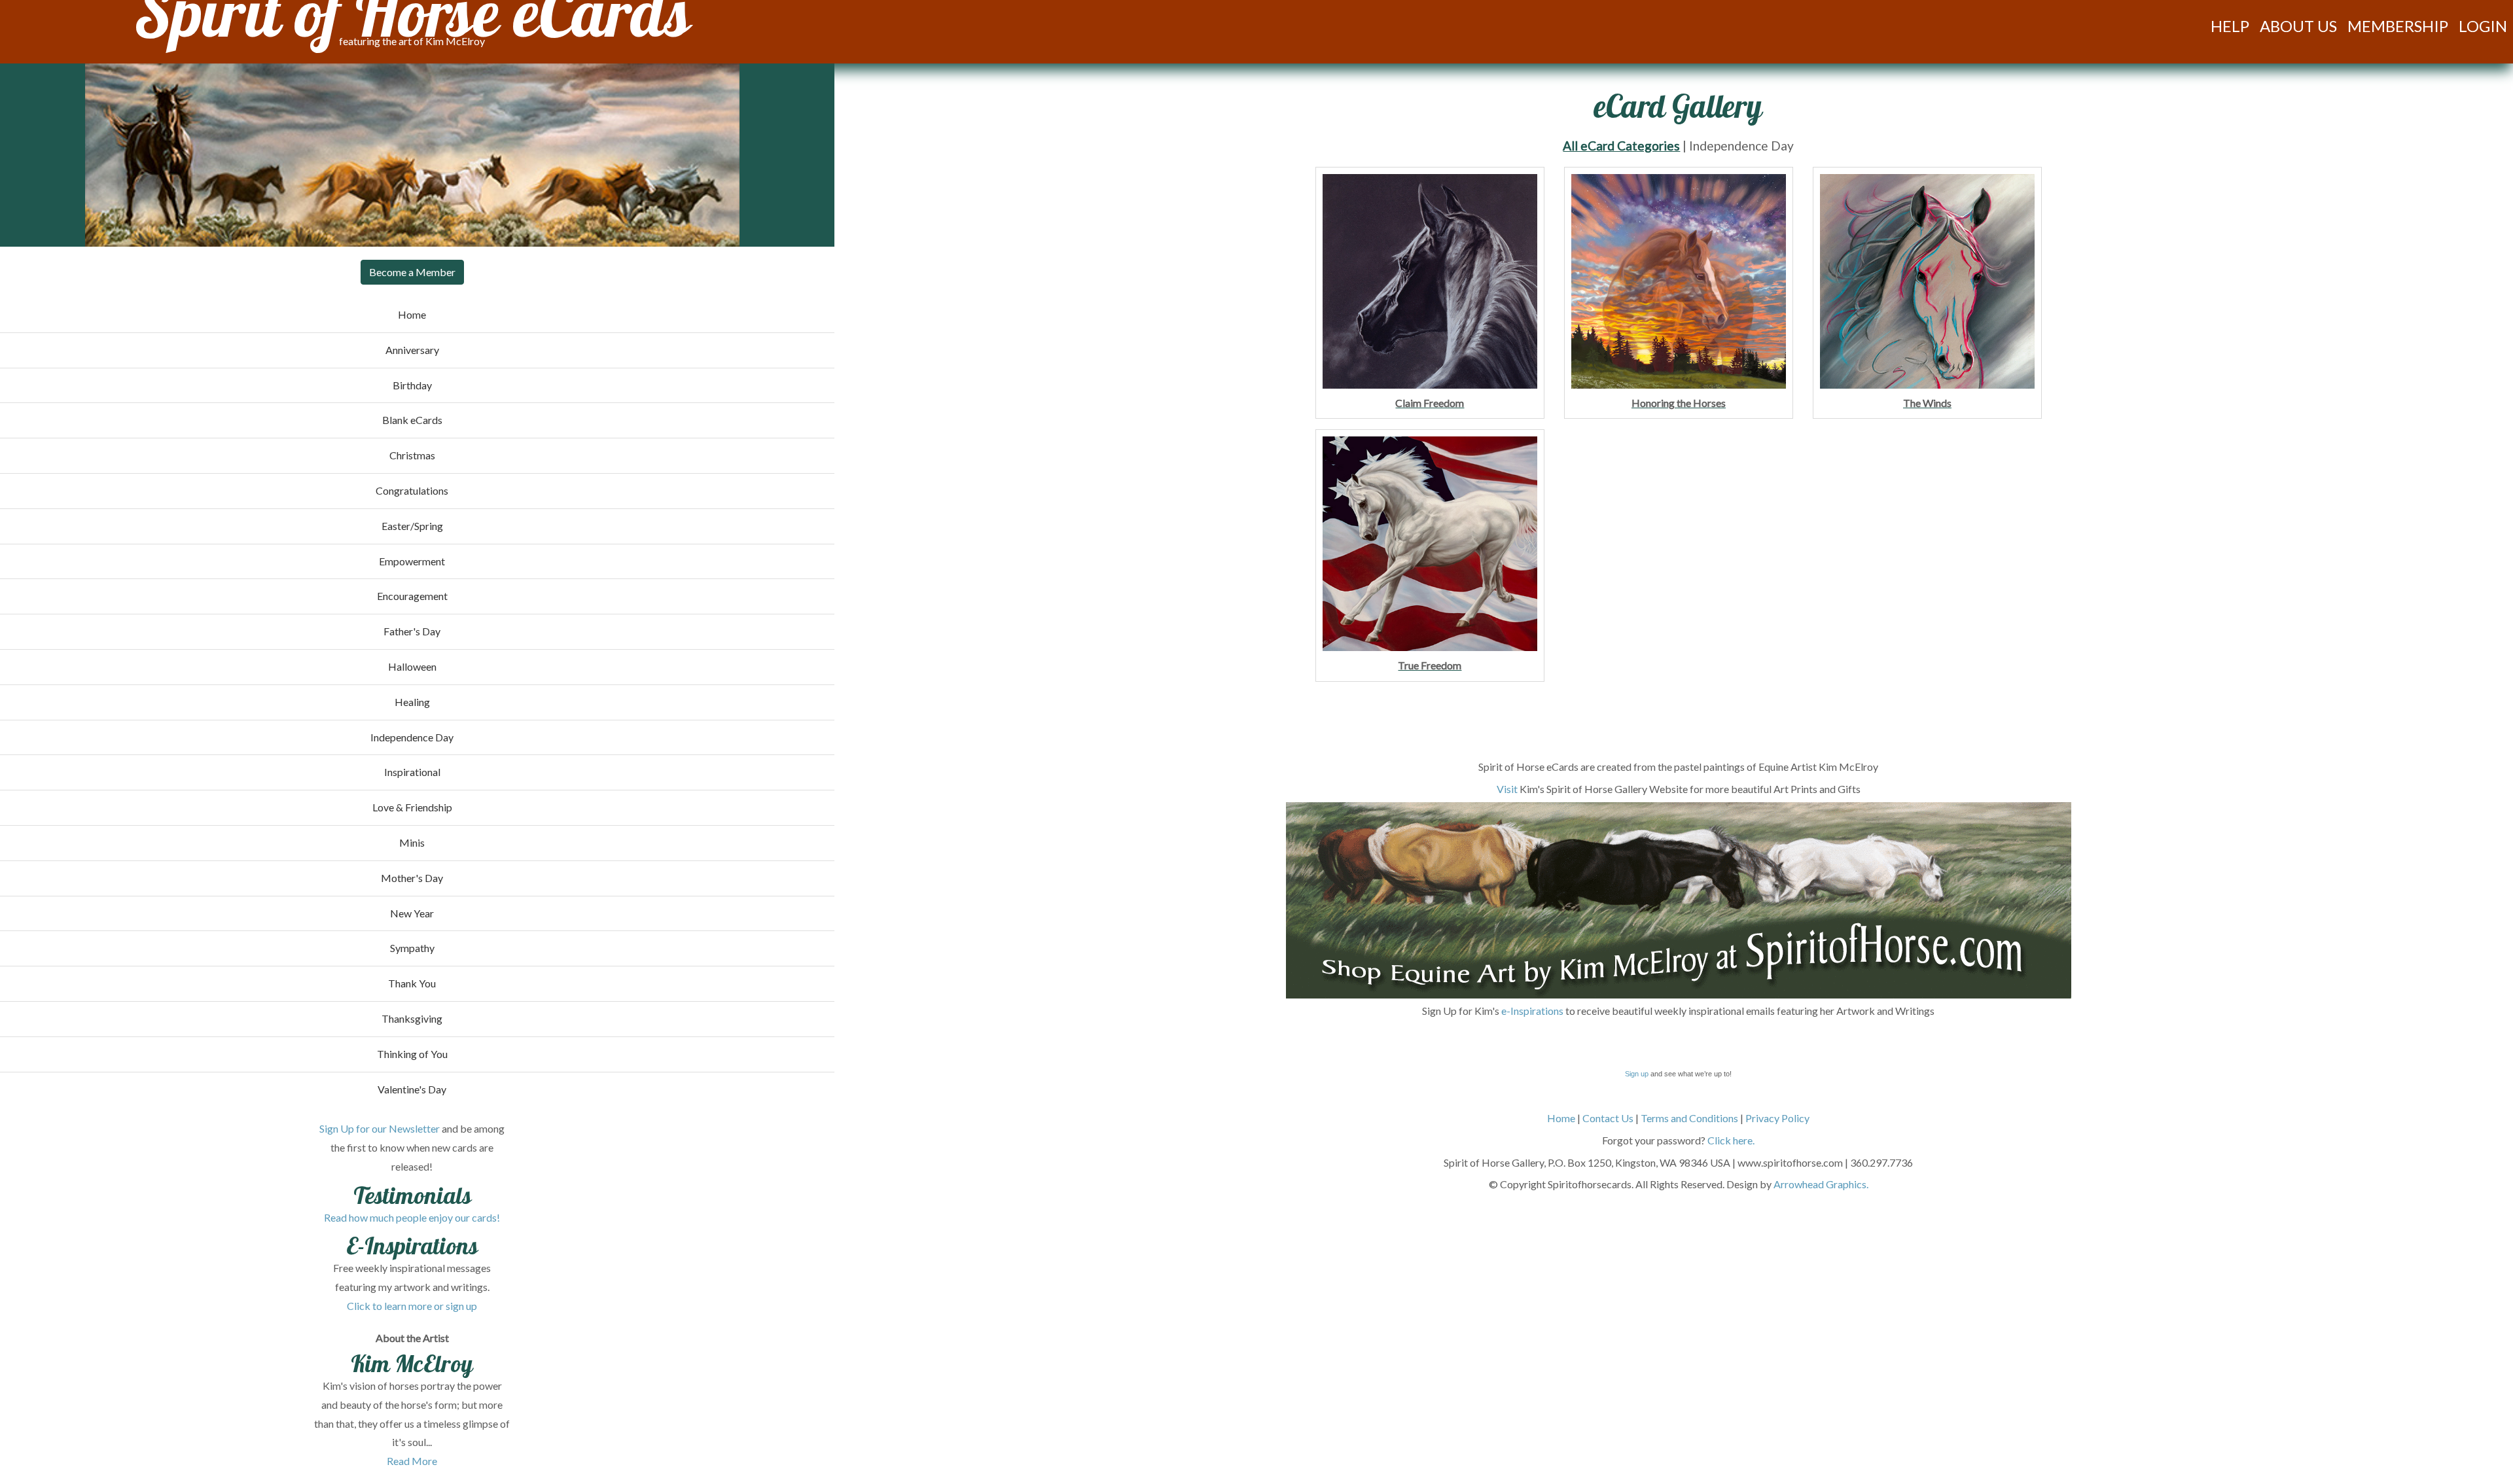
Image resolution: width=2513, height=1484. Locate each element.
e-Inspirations (1532, 1011)
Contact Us (1608, 1118)
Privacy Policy (1777, 1118)
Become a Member (412, 272)
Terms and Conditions (1689, 1118)
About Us (2298, 26)
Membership (2398, 26)
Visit (1507, 789)
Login (2483, 26)
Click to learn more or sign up (412, 1306)
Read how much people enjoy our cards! (412, 1217)
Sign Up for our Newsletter (380, 1128)
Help (2230, 26)
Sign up (1637, 1074)
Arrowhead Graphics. (1821, 1184)
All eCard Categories (1621, 146)
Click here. (1731, 1140)
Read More (412, 1461)
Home (1561, 1118)
